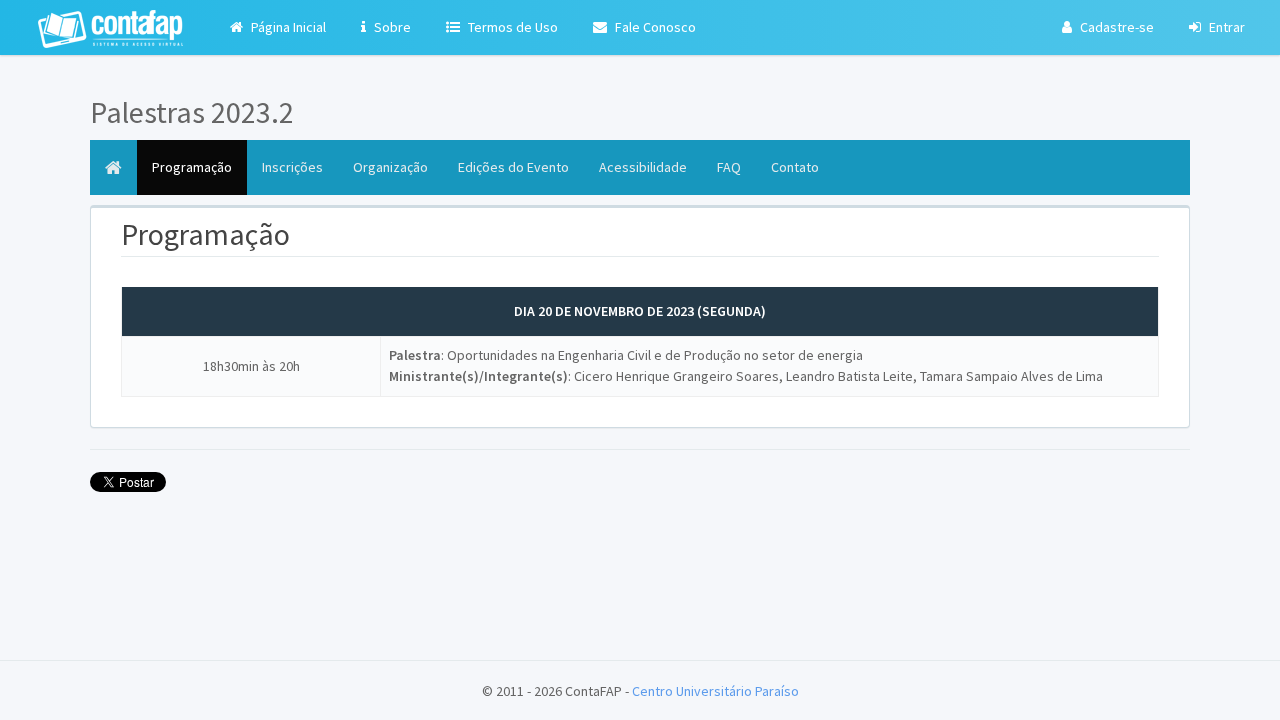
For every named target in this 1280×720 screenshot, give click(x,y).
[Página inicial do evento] (113, 167)
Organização (390, 167)
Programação (199, 166)
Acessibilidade (643, 167)
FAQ (729, 167)
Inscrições (292, 167)
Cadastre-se (1115, 27)
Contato (795, 167)
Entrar (1225, 27)
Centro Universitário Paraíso (715, 691)
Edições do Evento (513, 167)
